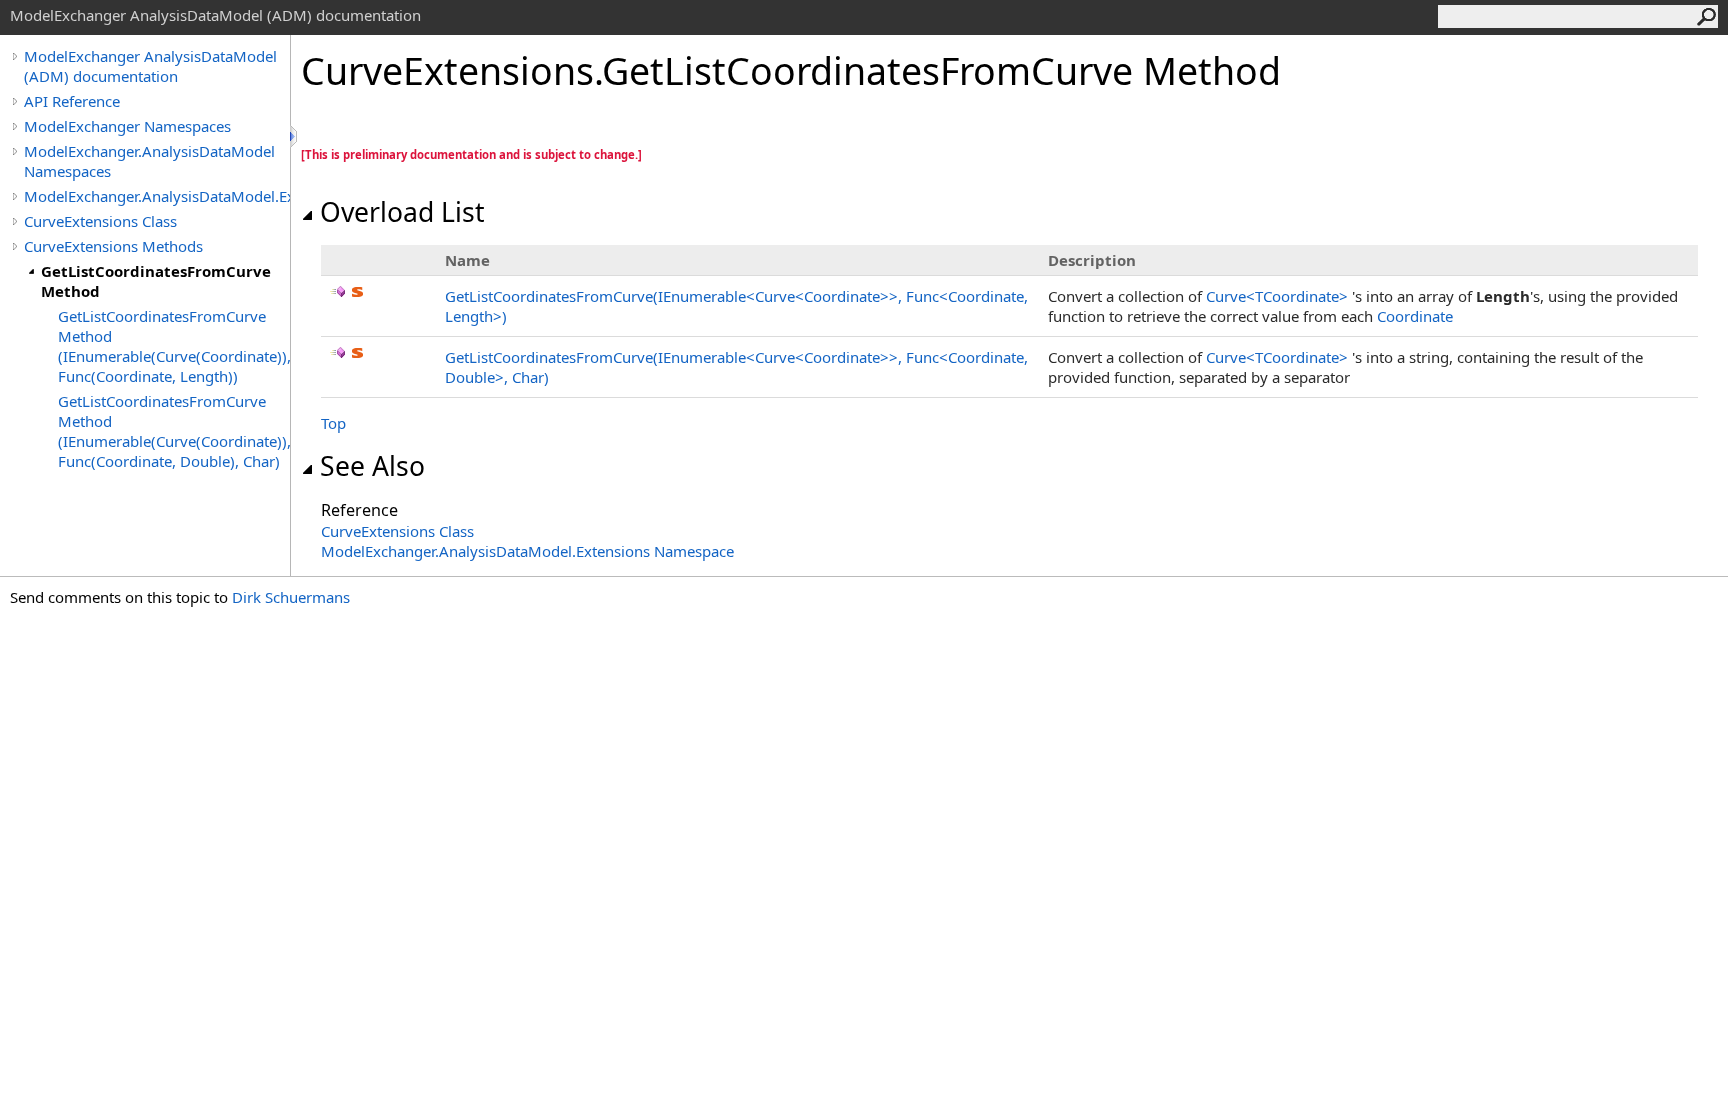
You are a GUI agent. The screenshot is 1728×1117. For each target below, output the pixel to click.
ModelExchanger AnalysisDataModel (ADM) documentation (150, 66)
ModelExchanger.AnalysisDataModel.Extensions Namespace (527, 551)
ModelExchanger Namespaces (127, 126)
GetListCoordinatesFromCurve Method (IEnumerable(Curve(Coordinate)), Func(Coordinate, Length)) (174, 346)
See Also (372, 466)
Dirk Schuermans (291, 597)
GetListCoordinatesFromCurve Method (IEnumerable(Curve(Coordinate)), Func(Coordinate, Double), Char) (174, 431)
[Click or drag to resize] (295, 136)
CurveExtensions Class (100, 221)
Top (333, 423)
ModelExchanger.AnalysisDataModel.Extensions (157, 196)
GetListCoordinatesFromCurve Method (156, 281)
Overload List (402, 212)
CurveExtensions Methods (113, 246)
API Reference (72, 101)
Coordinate (1415, 316)
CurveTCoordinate (1279, 296)
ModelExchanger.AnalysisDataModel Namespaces (149, 161)
